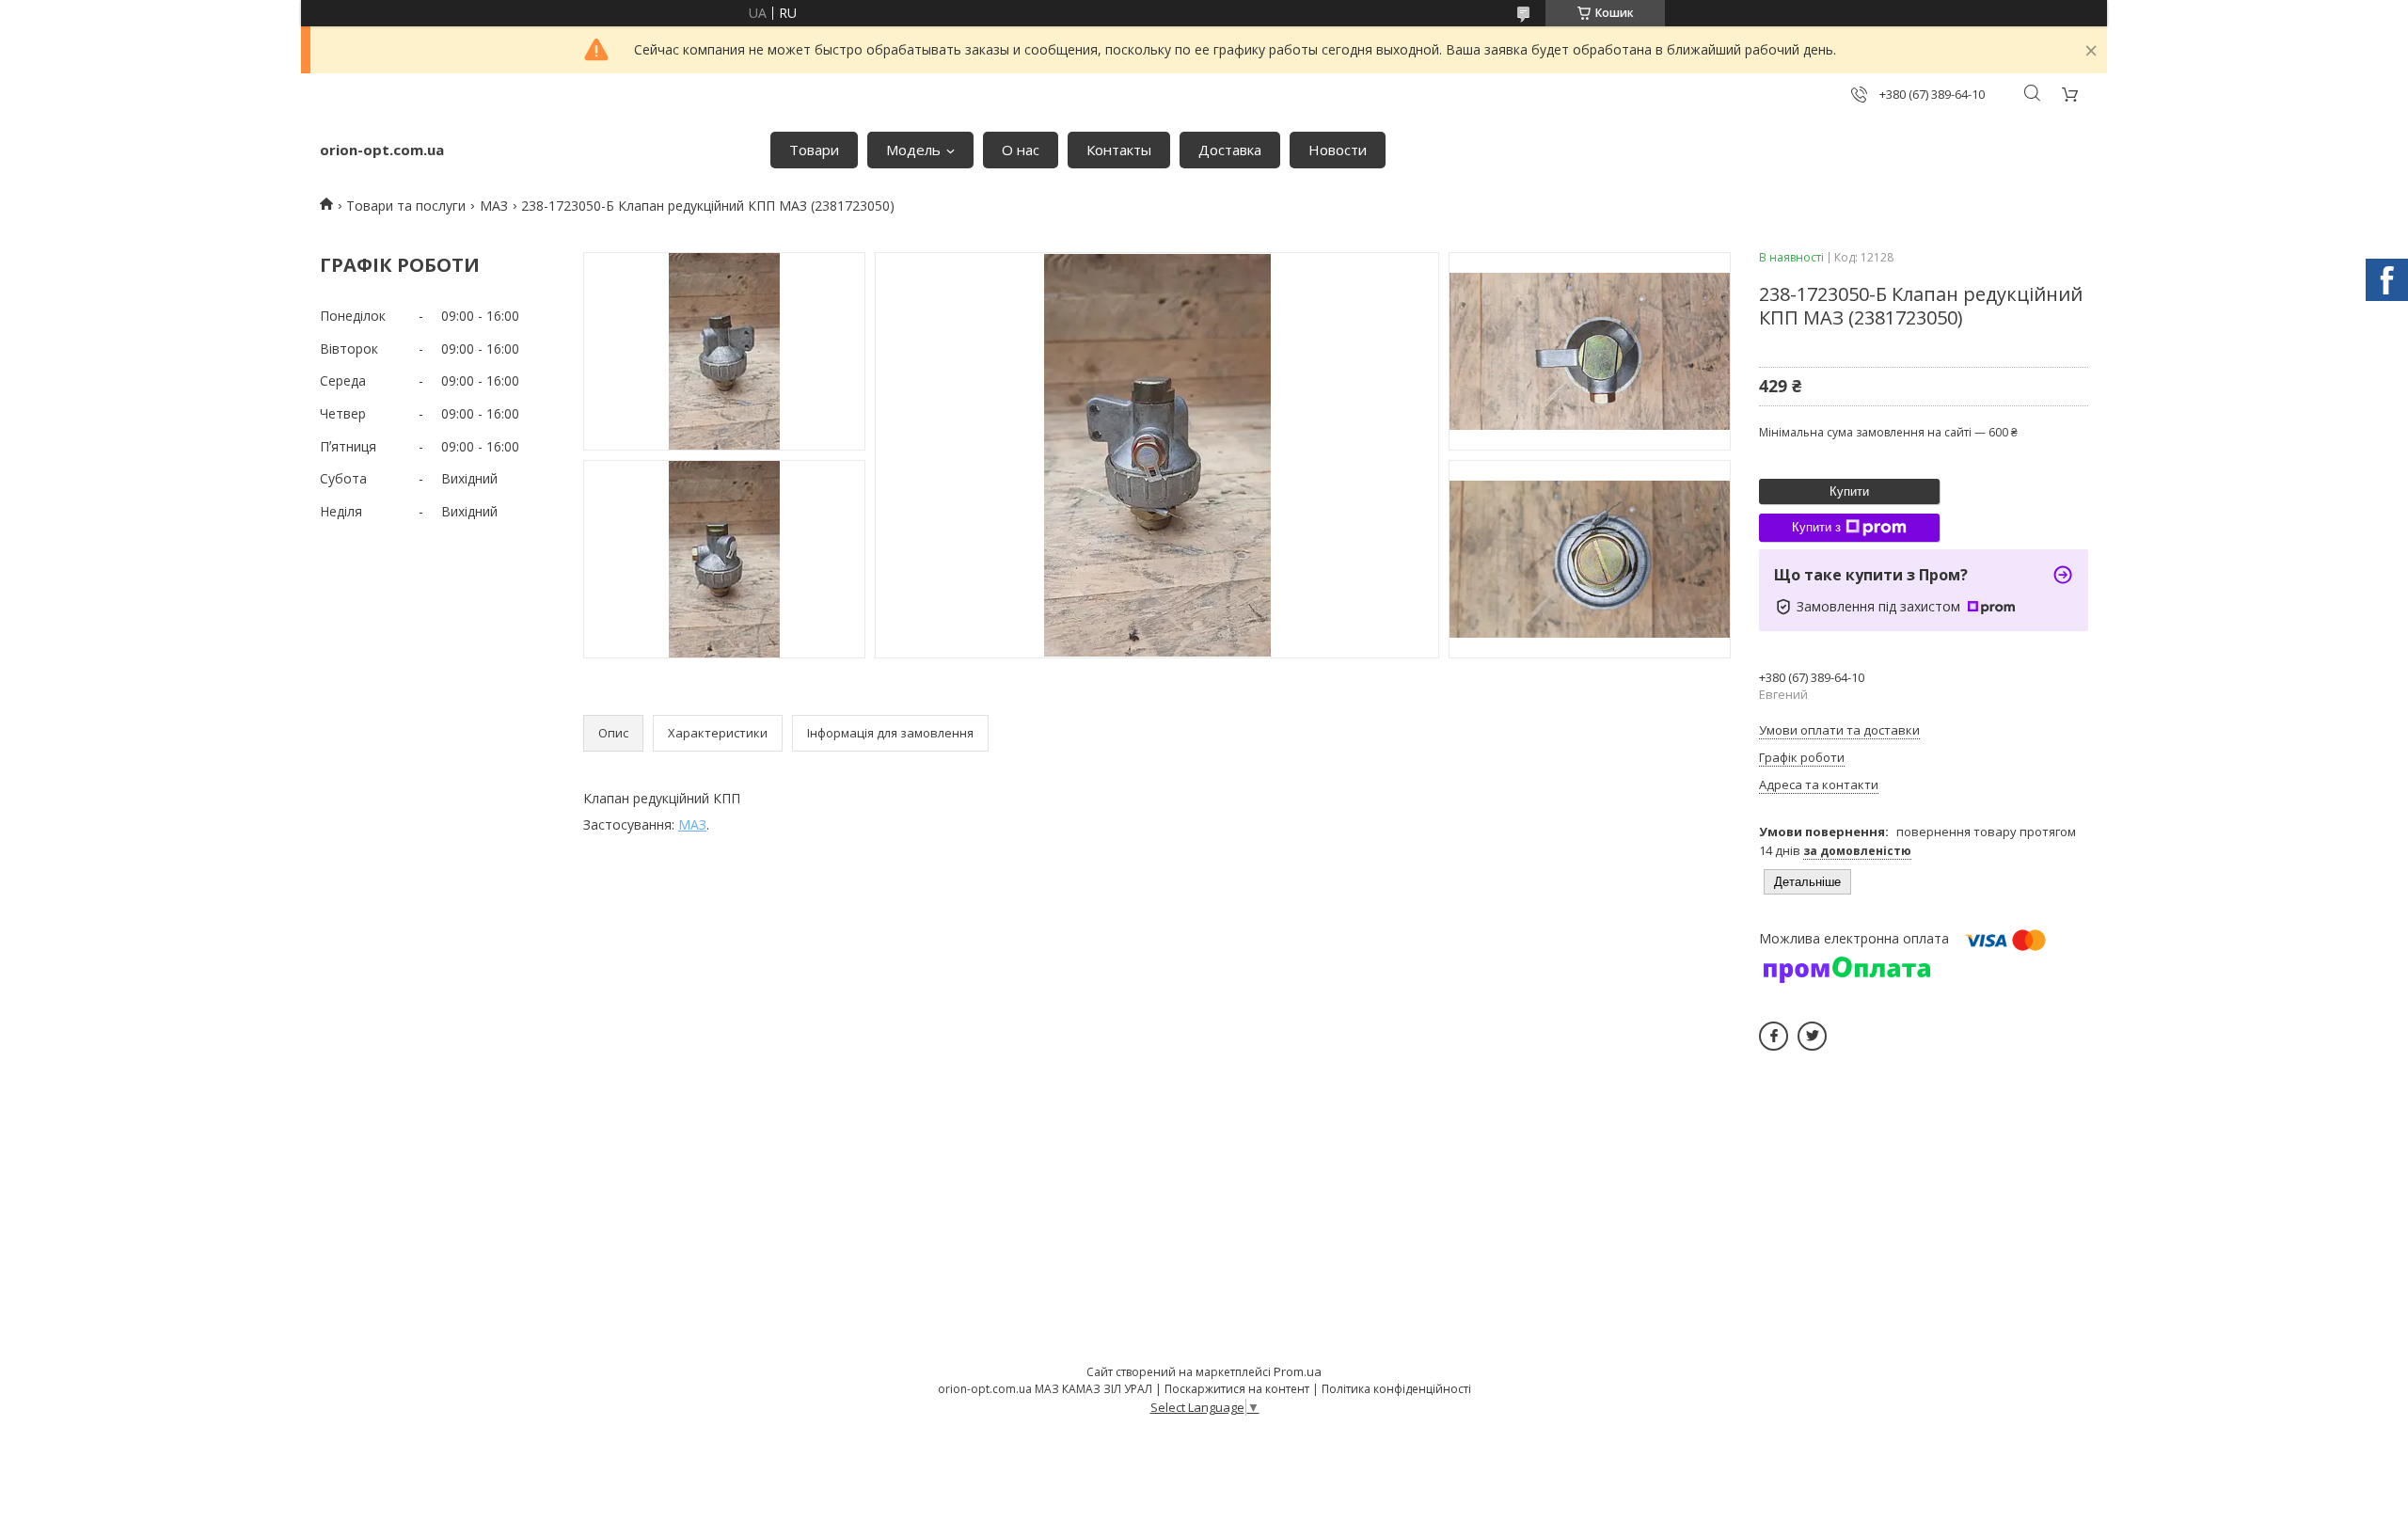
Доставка (1230, 150)
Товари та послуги (406, 206)
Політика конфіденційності (1396, 1389)
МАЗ (494, 206)
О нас (1021, 150)
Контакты (1119, 150)
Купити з (1816, 527)
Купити (1849, 491)
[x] (1812, 1036)
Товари (814, 150)
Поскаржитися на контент (1237, 1389)
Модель (913, 150)
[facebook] (1774, 1036)
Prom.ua (1298, 1371)
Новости (1338, 150)
